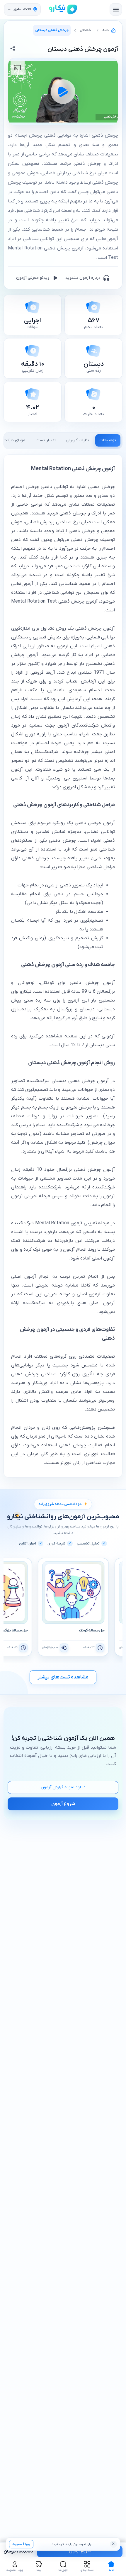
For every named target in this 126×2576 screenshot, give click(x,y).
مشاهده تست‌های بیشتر (63, 1677)
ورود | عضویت (21, 2544)
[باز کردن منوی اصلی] (116, 9)
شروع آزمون (80, 2551)
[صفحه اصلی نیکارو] (63, 9)
